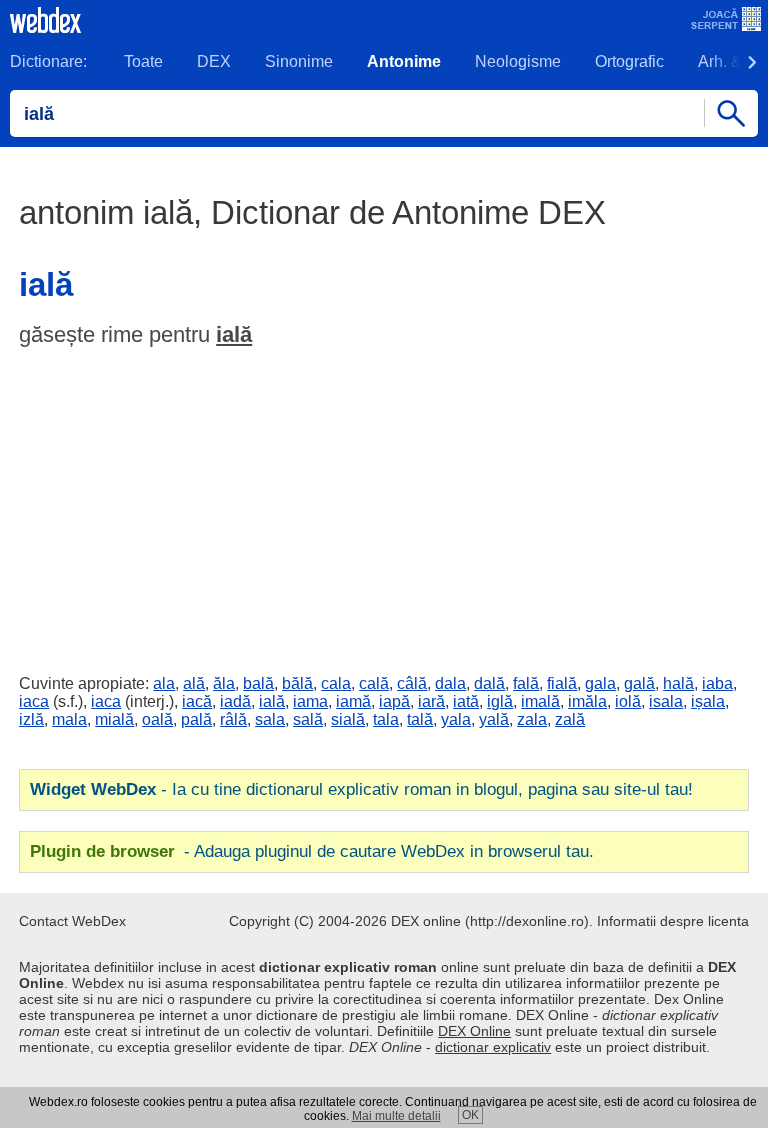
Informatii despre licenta (673, 921)
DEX (214, 61)
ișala (708, 701)
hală (678, 683)
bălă (297, 683)
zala (532, 719)
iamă (353, 701)
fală (526, 683)
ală (194, 683)
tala (386, 719)
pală (196, 719)
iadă (235, 701)
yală (494, 719)
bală (258, 683)
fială (562, 683)
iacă (197, 701)
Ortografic (629, 61)
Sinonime (299, 61)
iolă (628, 701)
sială (348, 719)
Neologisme (518, 61)
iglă (500, 701)
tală (420, 719)
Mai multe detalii (396, 1116)
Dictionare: (48, 61)
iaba (717, 683)
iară (431, 701)
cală (374, 683)
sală (308, 719)
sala (270, 719)
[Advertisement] (384, 506)
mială (114, 719)
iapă (394, 701)
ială (234, 334)
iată (466, 701)
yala (456, 719)
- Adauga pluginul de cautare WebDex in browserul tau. (312, 851)
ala (164, 683)
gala (600, 683)
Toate (143, 61)
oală (157, 719)
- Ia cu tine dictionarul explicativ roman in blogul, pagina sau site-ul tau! (361, 789)
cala (336, 683)
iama (310, 701)
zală (570, 719)
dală (489, 683)
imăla (587, 701)
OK (470, 1115)
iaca (34, 701)
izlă (31, 719)
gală (639, 683)
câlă (412, 683)
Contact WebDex (72, 921)
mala (69, 719)
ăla (224, 683)
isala (666, 701)
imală (540, 701)
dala (450, 683)
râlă (233, 719)
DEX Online (474, 1031)
